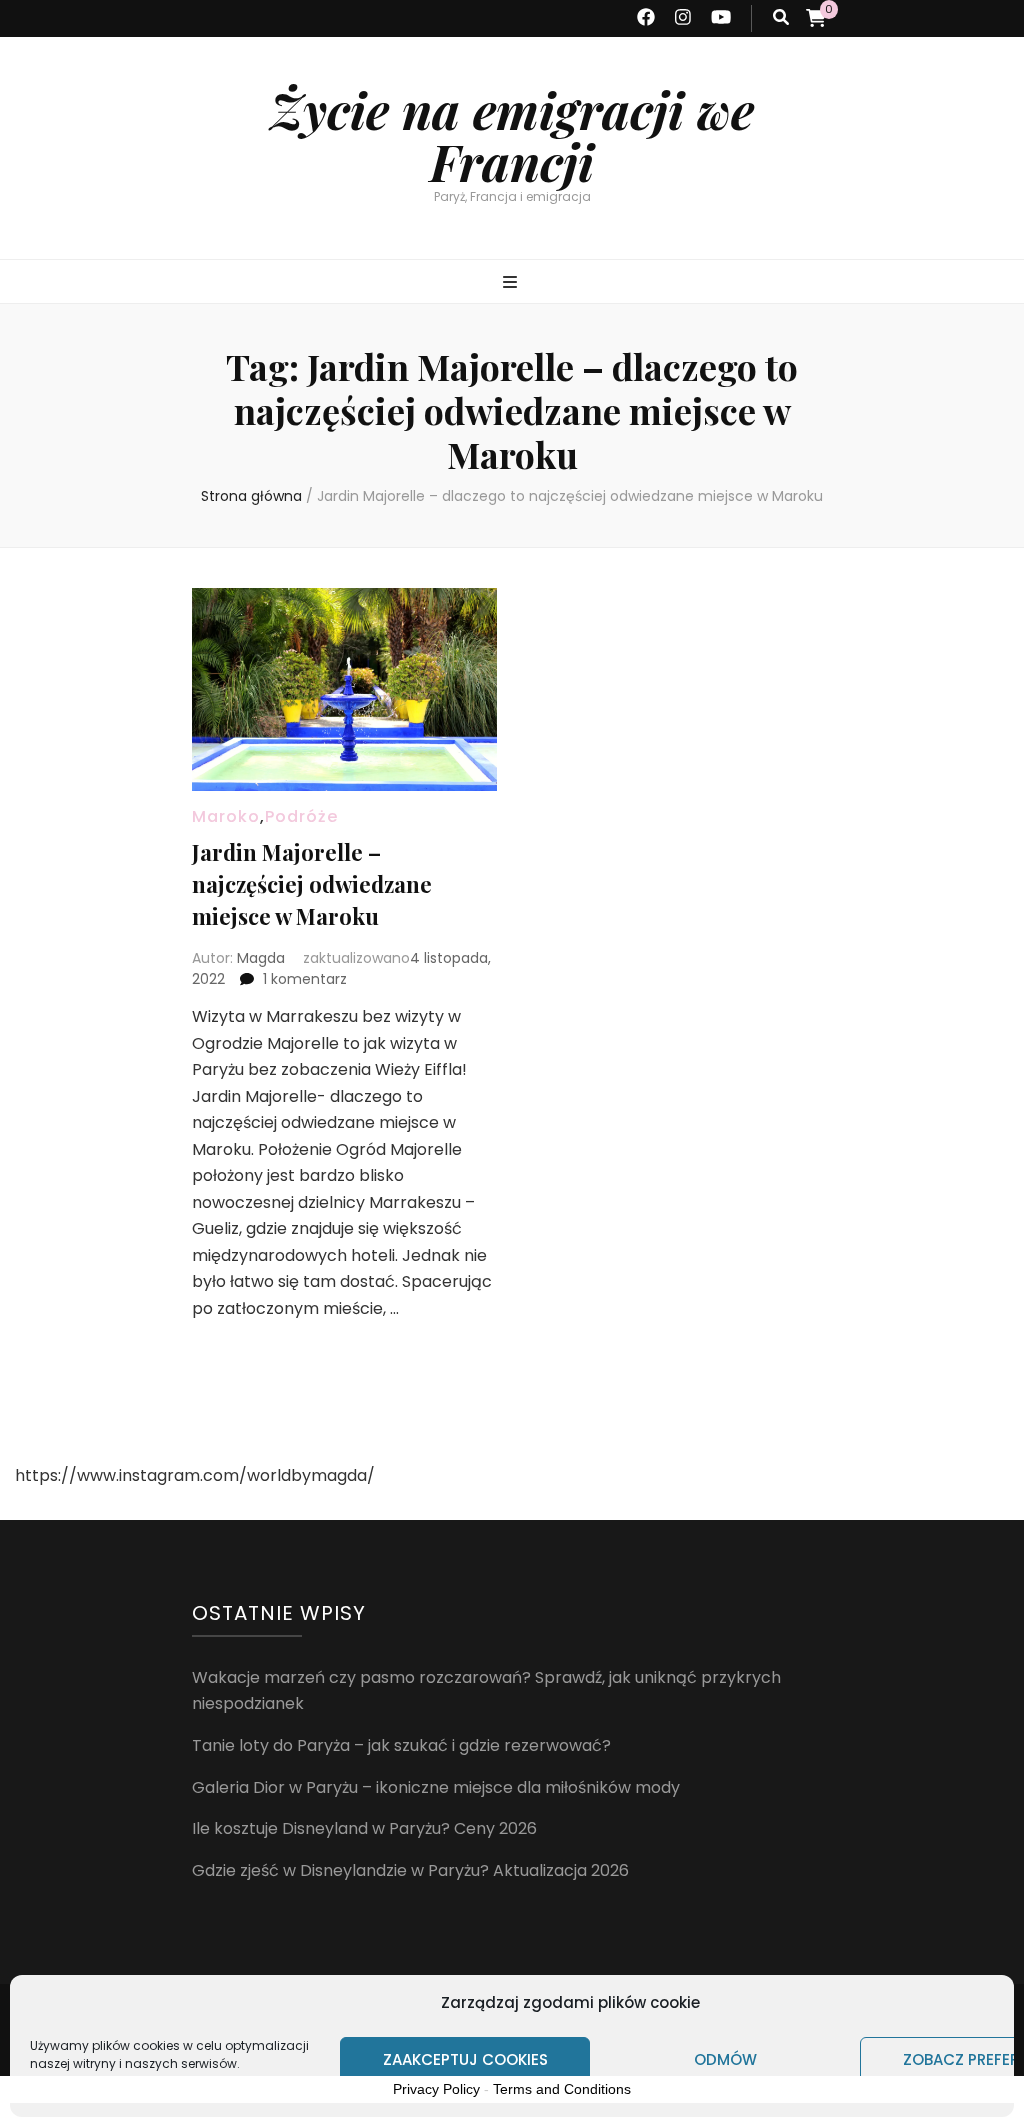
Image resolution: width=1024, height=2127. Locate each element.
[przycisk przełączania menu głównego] (512, 283)
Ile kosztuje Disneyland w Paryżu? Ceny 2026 (364, 1828)
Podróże (301, 816)
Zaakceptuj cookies (465, 2059)
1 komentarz (305, 979)
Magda (261, 958)
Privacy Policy (436, 2089)
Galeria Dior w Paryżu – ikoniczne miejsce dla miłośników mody (436, 1787)
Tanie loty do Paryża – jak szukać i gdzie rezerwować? (401, 1745)
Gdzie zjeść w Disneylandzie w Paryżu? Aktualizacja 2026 (410, 1870)
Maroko (226, 816)
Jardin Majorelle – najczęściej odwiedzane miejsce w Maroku (312, 884)
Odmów (725, 2059)
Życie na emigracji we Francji (512, 136)
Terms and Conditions (562, 2089)
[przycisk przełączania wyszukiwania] (781, 18)
